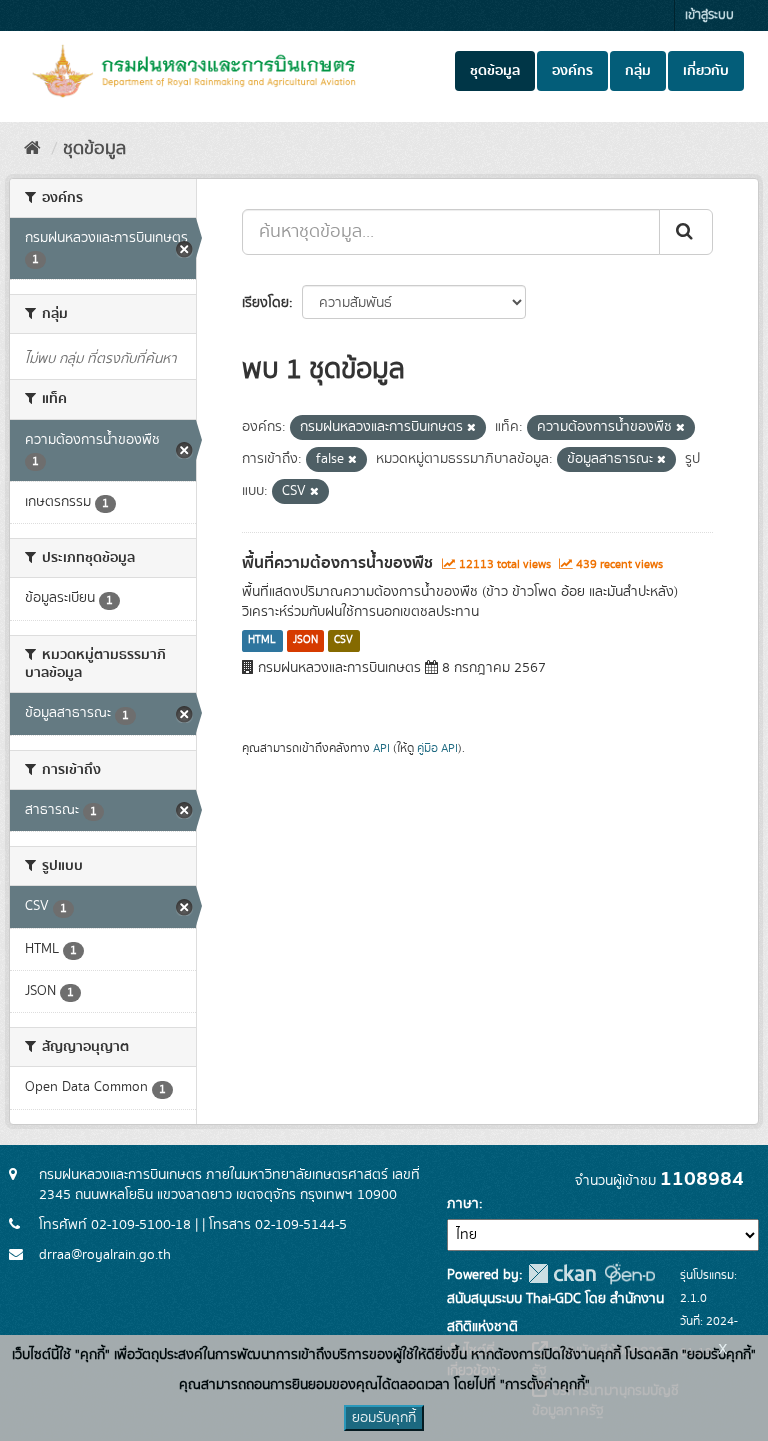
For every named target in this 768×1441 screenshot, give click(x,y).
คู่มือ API (437, 748)
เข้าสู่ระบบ (709, 15)
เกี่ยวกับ (706, 71)
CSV (343, 641)
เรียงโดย (265, 303)
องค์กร (572, 71)
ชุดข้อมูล (495, 71)
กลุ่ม (638, 71)
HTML (262, 641)
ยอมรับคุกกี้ (384, 1418)
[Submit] (686, 232)
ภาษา (463, 1204)
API (381, 748)
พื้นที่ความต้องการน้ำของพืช (337, 563)
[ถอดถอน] (471, 428)
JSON (305, 641)
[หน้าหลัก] (32, 149)
